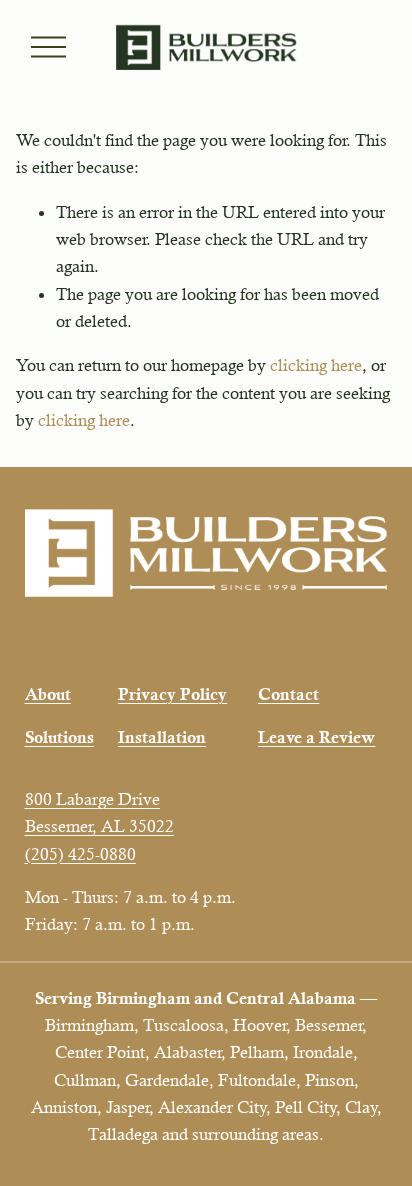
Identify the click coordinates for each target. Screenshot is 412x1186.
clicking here (316, 365)
